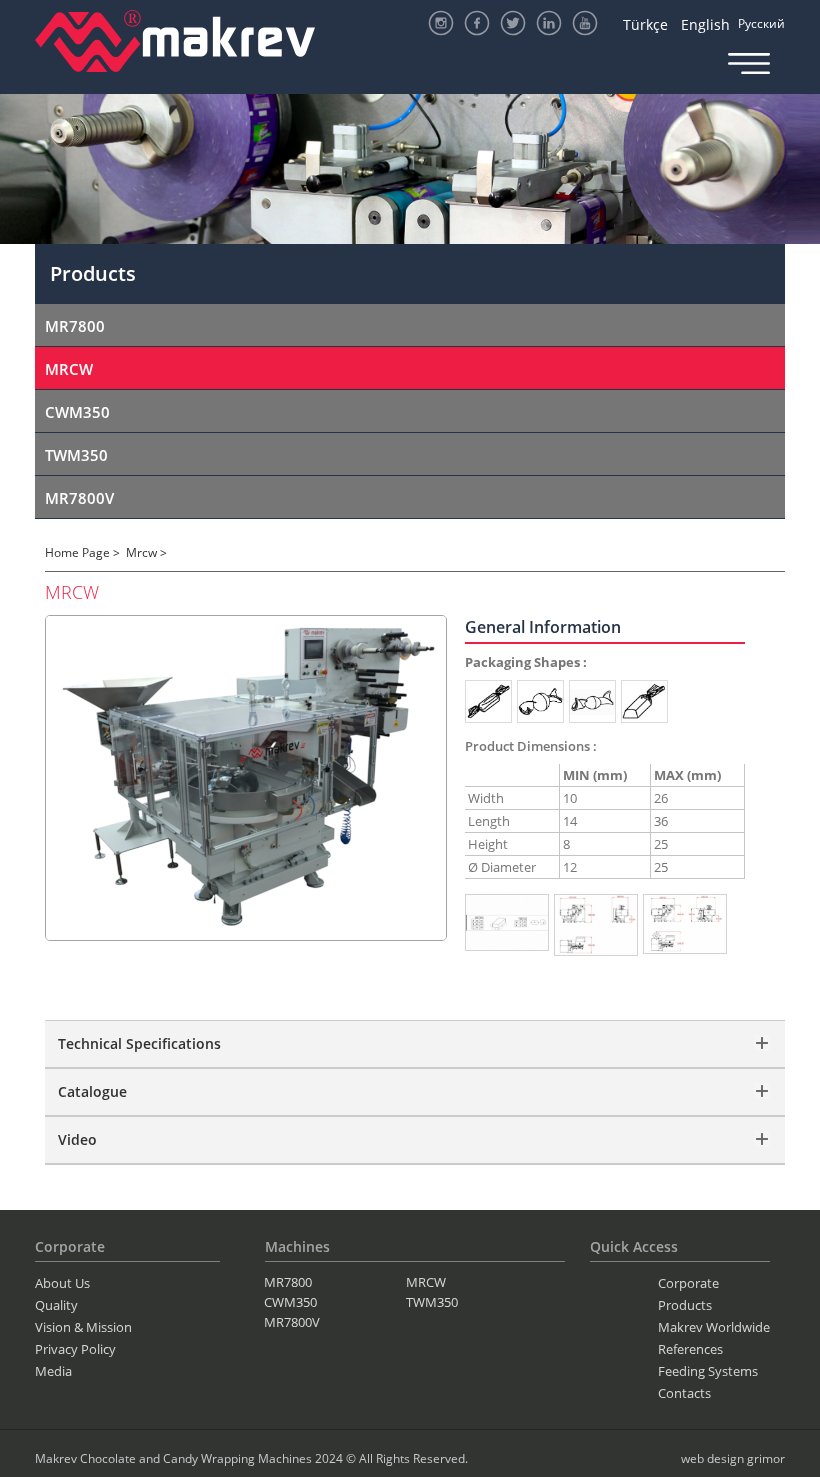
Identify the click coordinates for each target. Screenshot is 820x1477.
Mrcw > (146, 552)
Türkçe (645, 24)
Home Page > (82, 552)
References (690, 1349)
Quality (56, 1305)
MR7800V (79, 498)
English (705, 24)
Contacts (684, 1393)
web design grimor (733, 1458)
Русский (761, 23)
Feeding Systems (708, 1371)
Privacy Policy (75, 1349)
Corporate (688, 1283)
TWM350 (76, 455)
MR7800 (75, 326)
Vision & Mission (83, 1327)
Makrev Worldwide (714, 1327)
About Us (62, 1283)
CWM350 (77, 412)
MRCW (69, 369)
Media (53, 1371)
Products (685, 1305)
